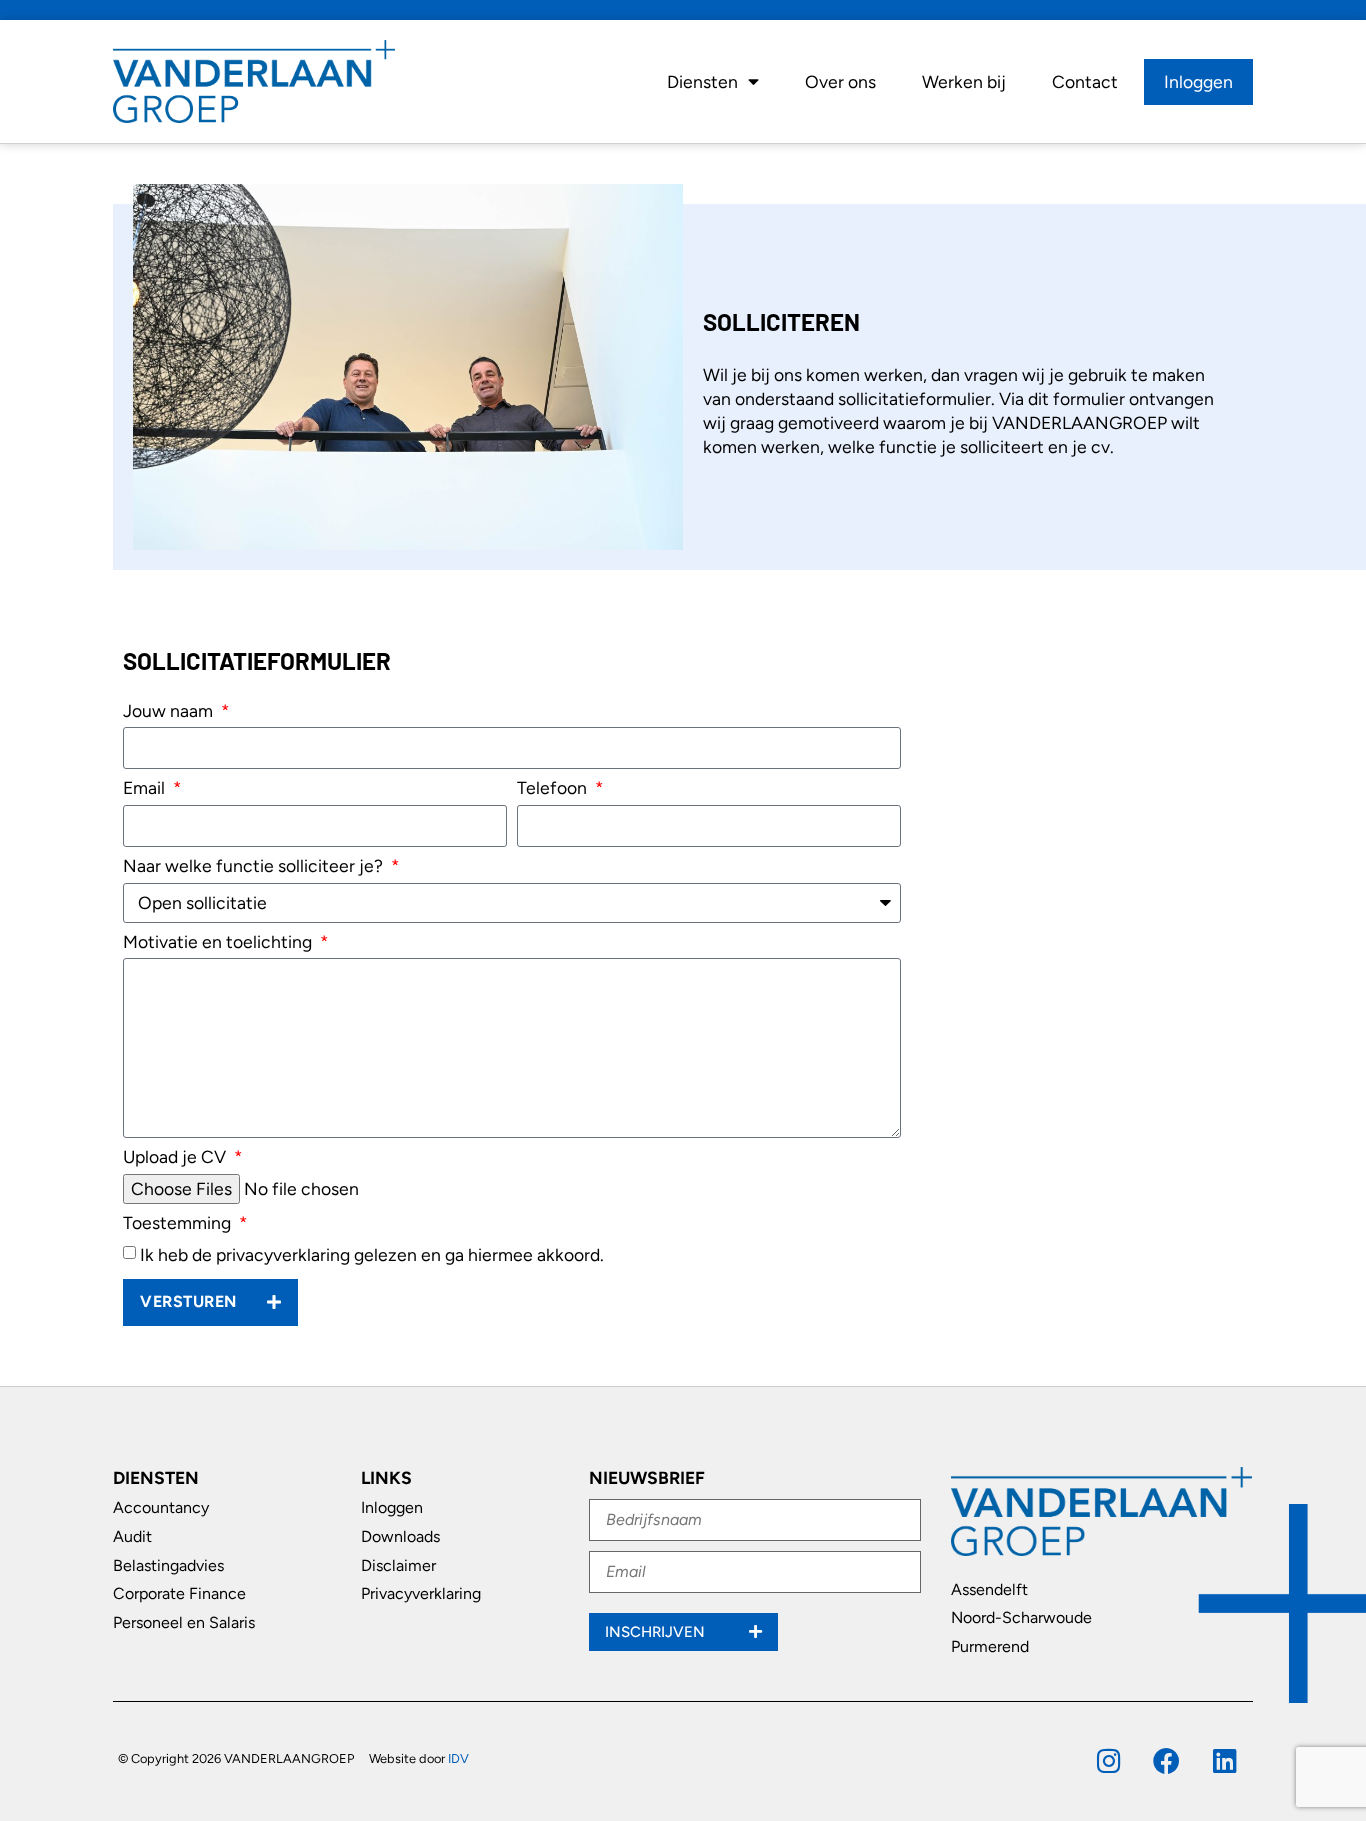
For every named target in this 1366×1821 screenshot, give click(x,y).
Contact (1085, 81)
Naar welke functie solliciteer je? (255, 866)
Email (146, 788)
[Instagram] (1108, 1760)
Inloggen (1198, 81)
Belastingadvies (168, 1565)
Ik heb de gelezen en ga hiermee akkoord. (372, 1254)
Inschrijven (657, 1632)
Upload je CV (176, 1157)
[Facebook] (1166, 1760)
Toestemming (179, 1223)
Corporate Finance (179, 1593)
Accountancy (161, 1507)
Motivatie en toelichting (219, 942)
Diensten (702, 81)
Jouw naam (170, 711)
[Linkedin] (1224, 1760)
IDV (458, 1758)
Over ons (840, 81)
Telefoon (554, 788)
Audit (132, 1536)
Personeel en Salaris (184, 1622)
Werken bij (964, 81)
